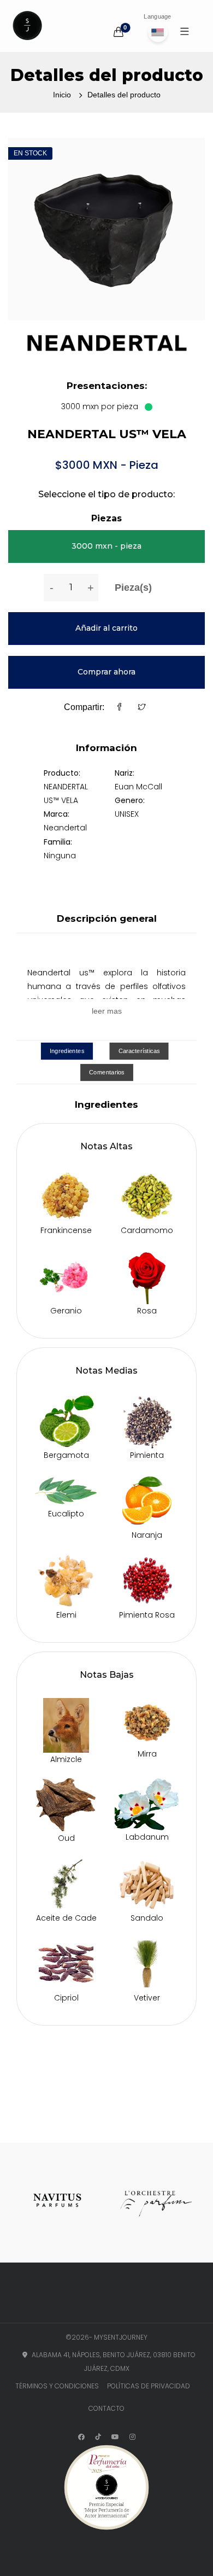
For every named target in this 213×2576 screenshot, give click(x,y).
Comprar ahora (106, 672)
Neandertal (65, 828)
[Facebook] (120, 708)
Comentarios (107, 1072)
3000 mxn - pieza (106, 546)
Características (139, 1051)
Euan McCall (138, 787)
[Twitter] (142, 708)
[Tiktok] (98, 2437)
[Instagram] (132, 2437)
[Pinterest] (115, 2437)
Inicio (62, 95)
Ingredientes (67, 1051)
